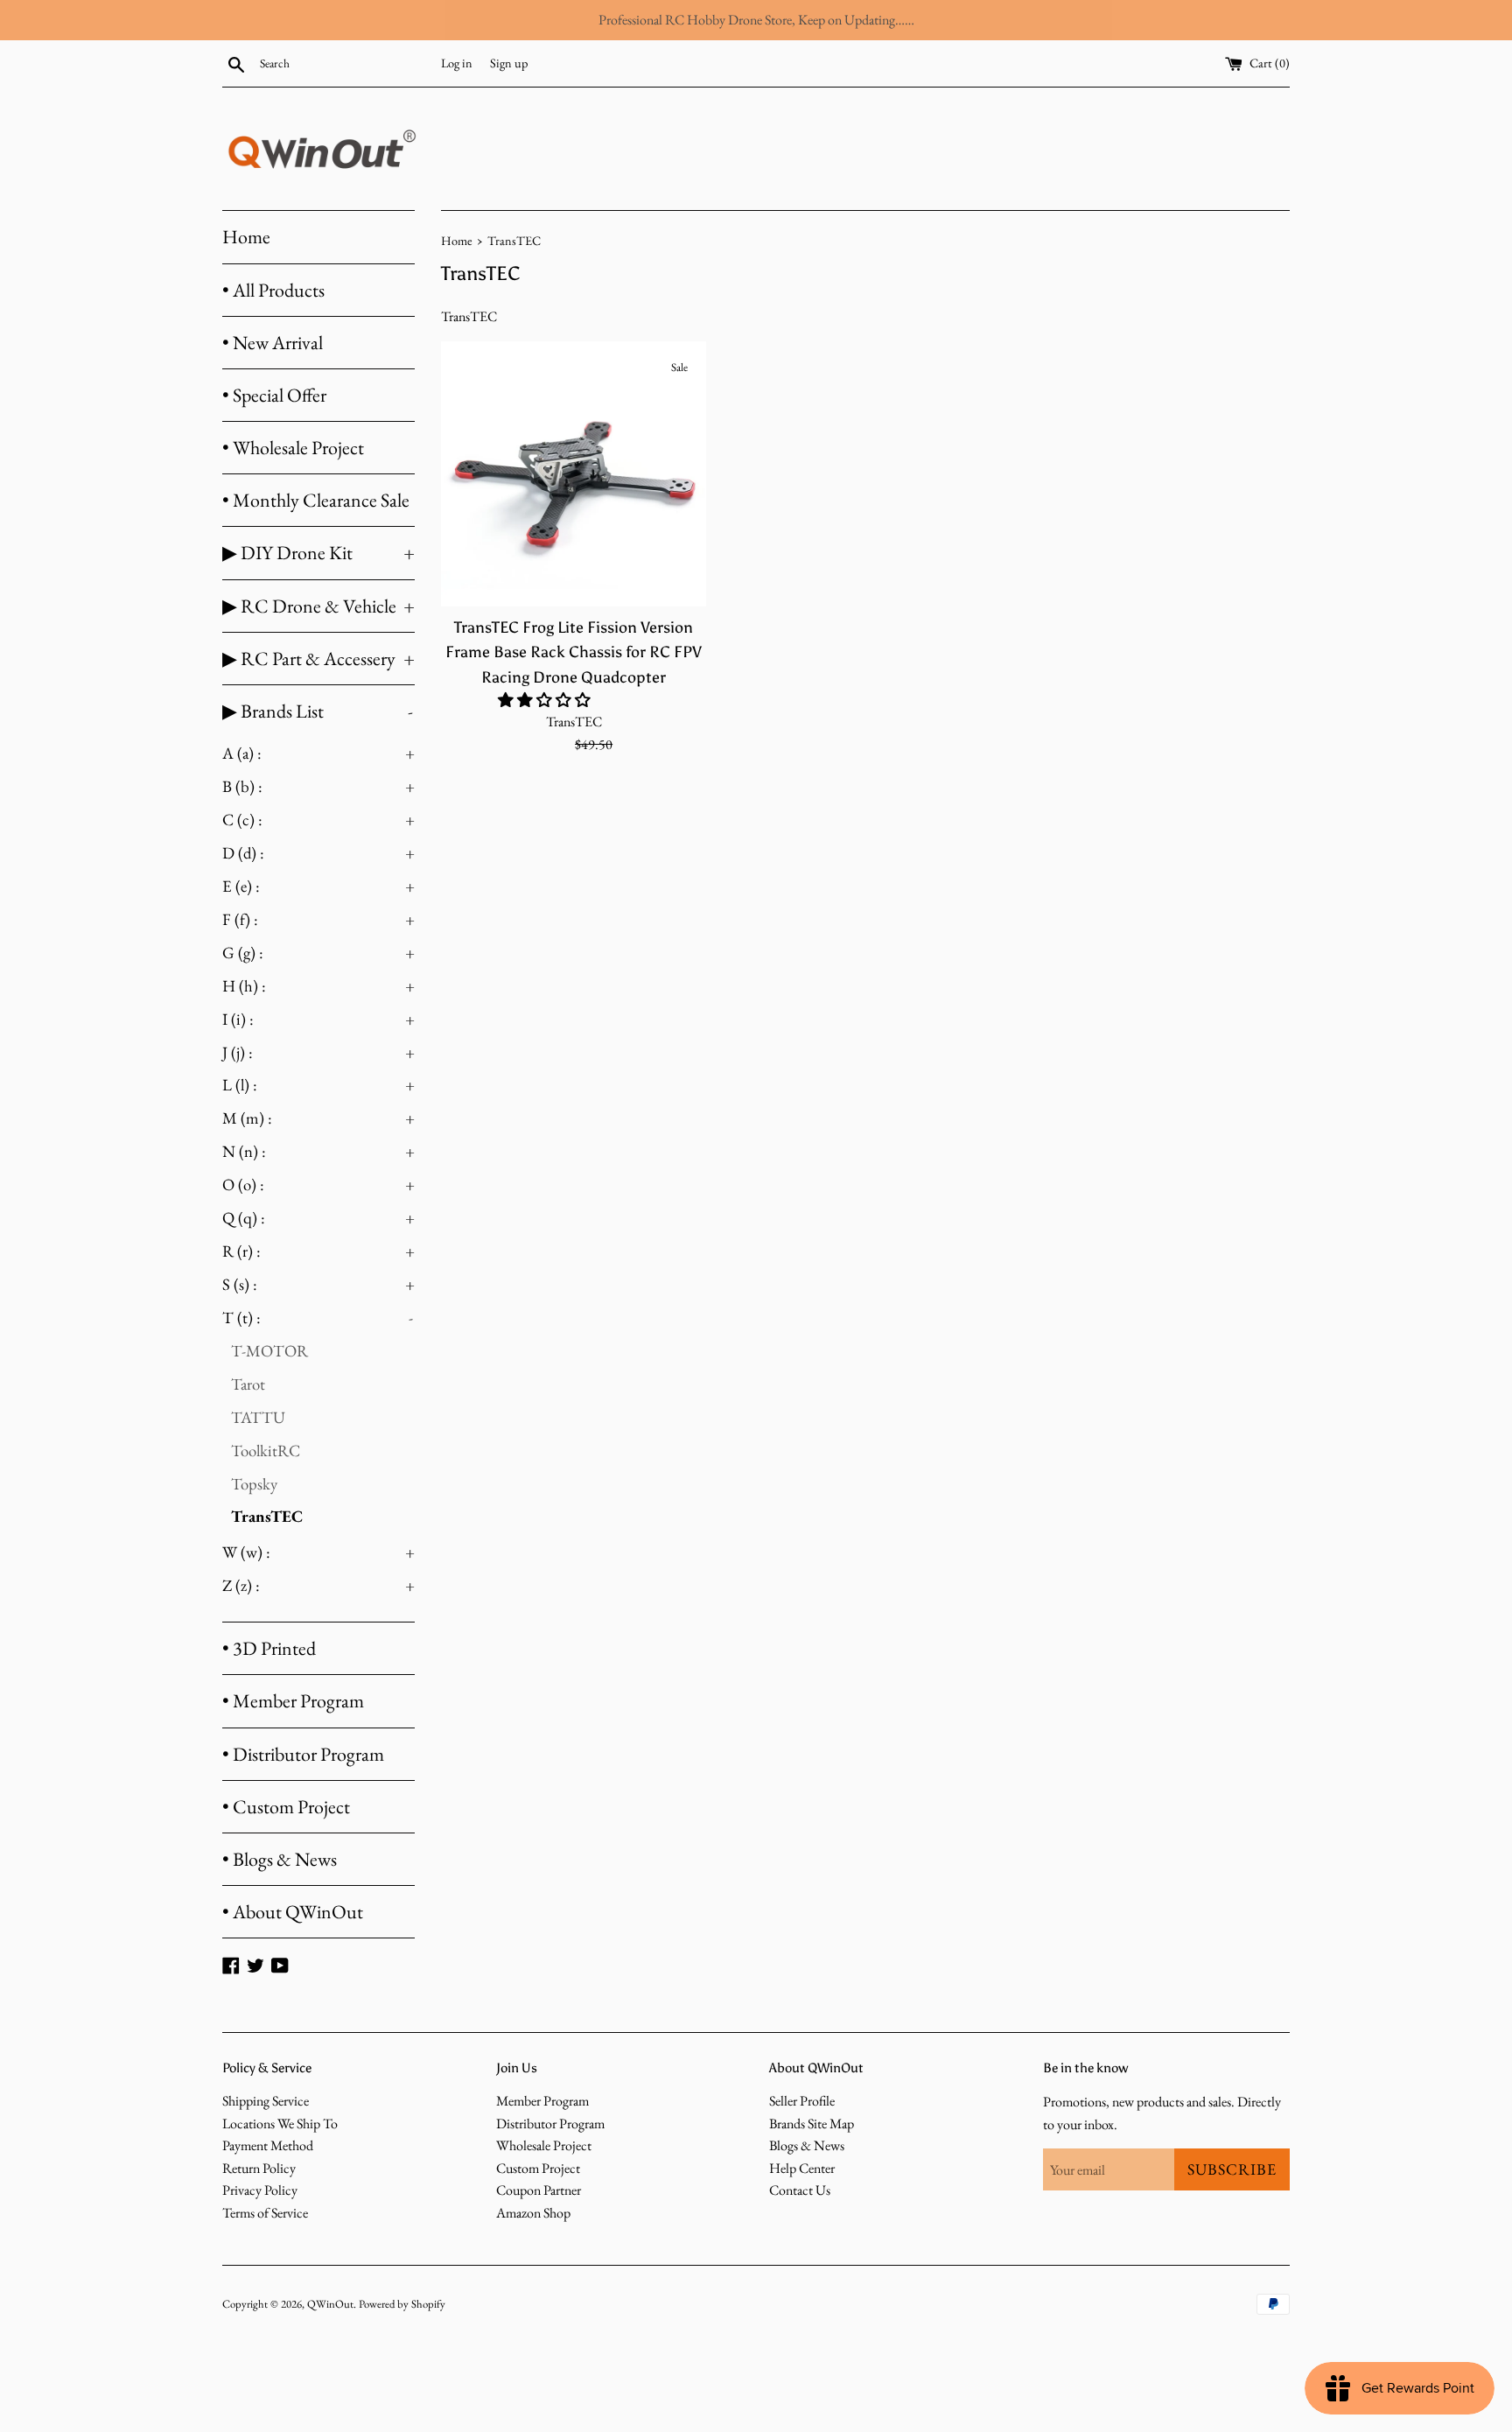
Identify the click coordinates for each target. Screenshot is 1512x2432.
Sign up (509, 63)
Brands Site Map (812, 2124)
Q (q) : (318, 1218)
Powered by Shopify (402, 2304)
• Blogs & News (280, 1859)
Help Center (802, 2168)
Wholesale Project (544, 2145)
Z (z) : (318, 1585)
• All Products (273, 290)
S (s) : (318, 1284)
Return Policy (259, 2168)
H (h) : (318, 986)
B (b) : (318, 786)
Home (246, 237)
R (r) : (318, 1251)
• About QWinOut (293, 1912)
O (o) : (318, 1184)
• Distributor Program (303, 1754)
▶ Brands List (318, 711)
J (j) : (318, 1052)
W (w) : (318, 1552)
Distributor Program (550, 2124)
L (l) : (318, 1085)
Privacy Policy (260, 2190)
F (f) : (318, 919)
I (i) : (318, 1019)
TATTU (258, 1417)
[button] (546, 700)
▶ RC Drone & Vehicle (318, 606)
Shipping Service (266, 2101)
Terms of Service (265, 2213)
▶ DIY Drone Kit (318, 553)
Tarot (248, 1384)
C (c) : (318, 820)
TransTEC (267, 1516)
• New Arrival (273, 343)
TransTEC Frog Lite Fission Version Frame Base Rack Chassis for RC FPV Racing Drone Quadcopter (574, 652)
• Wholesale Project (293, 448)
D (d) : (318, 853)
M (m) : (318, 1118)
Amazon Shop (533, 2213)
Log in (457, 63)
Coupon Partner (539, 2190)
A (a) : (318, 753)
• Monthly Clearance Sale (316, 500)
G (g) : (318, 953)
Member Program (542, 2101)
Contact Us (800, 2190)
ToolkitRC (266, 1451)
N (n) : (318, 1151)
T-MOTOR (269, 1351)
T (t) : (318, 1318)
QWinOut (330, 2304)
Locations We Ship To (280, 2124)
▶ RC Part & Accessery (318, 659)
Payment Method (268, 2145)
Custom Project (538, 2168)
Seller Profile (802, 2101)
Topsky (254, 1484)
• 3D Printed (269, 1648)
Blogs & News (807, 2145)
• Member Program (293, 1701)
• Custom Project (286, 1807)
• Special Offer (274, 395)
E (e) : (318, 886)
